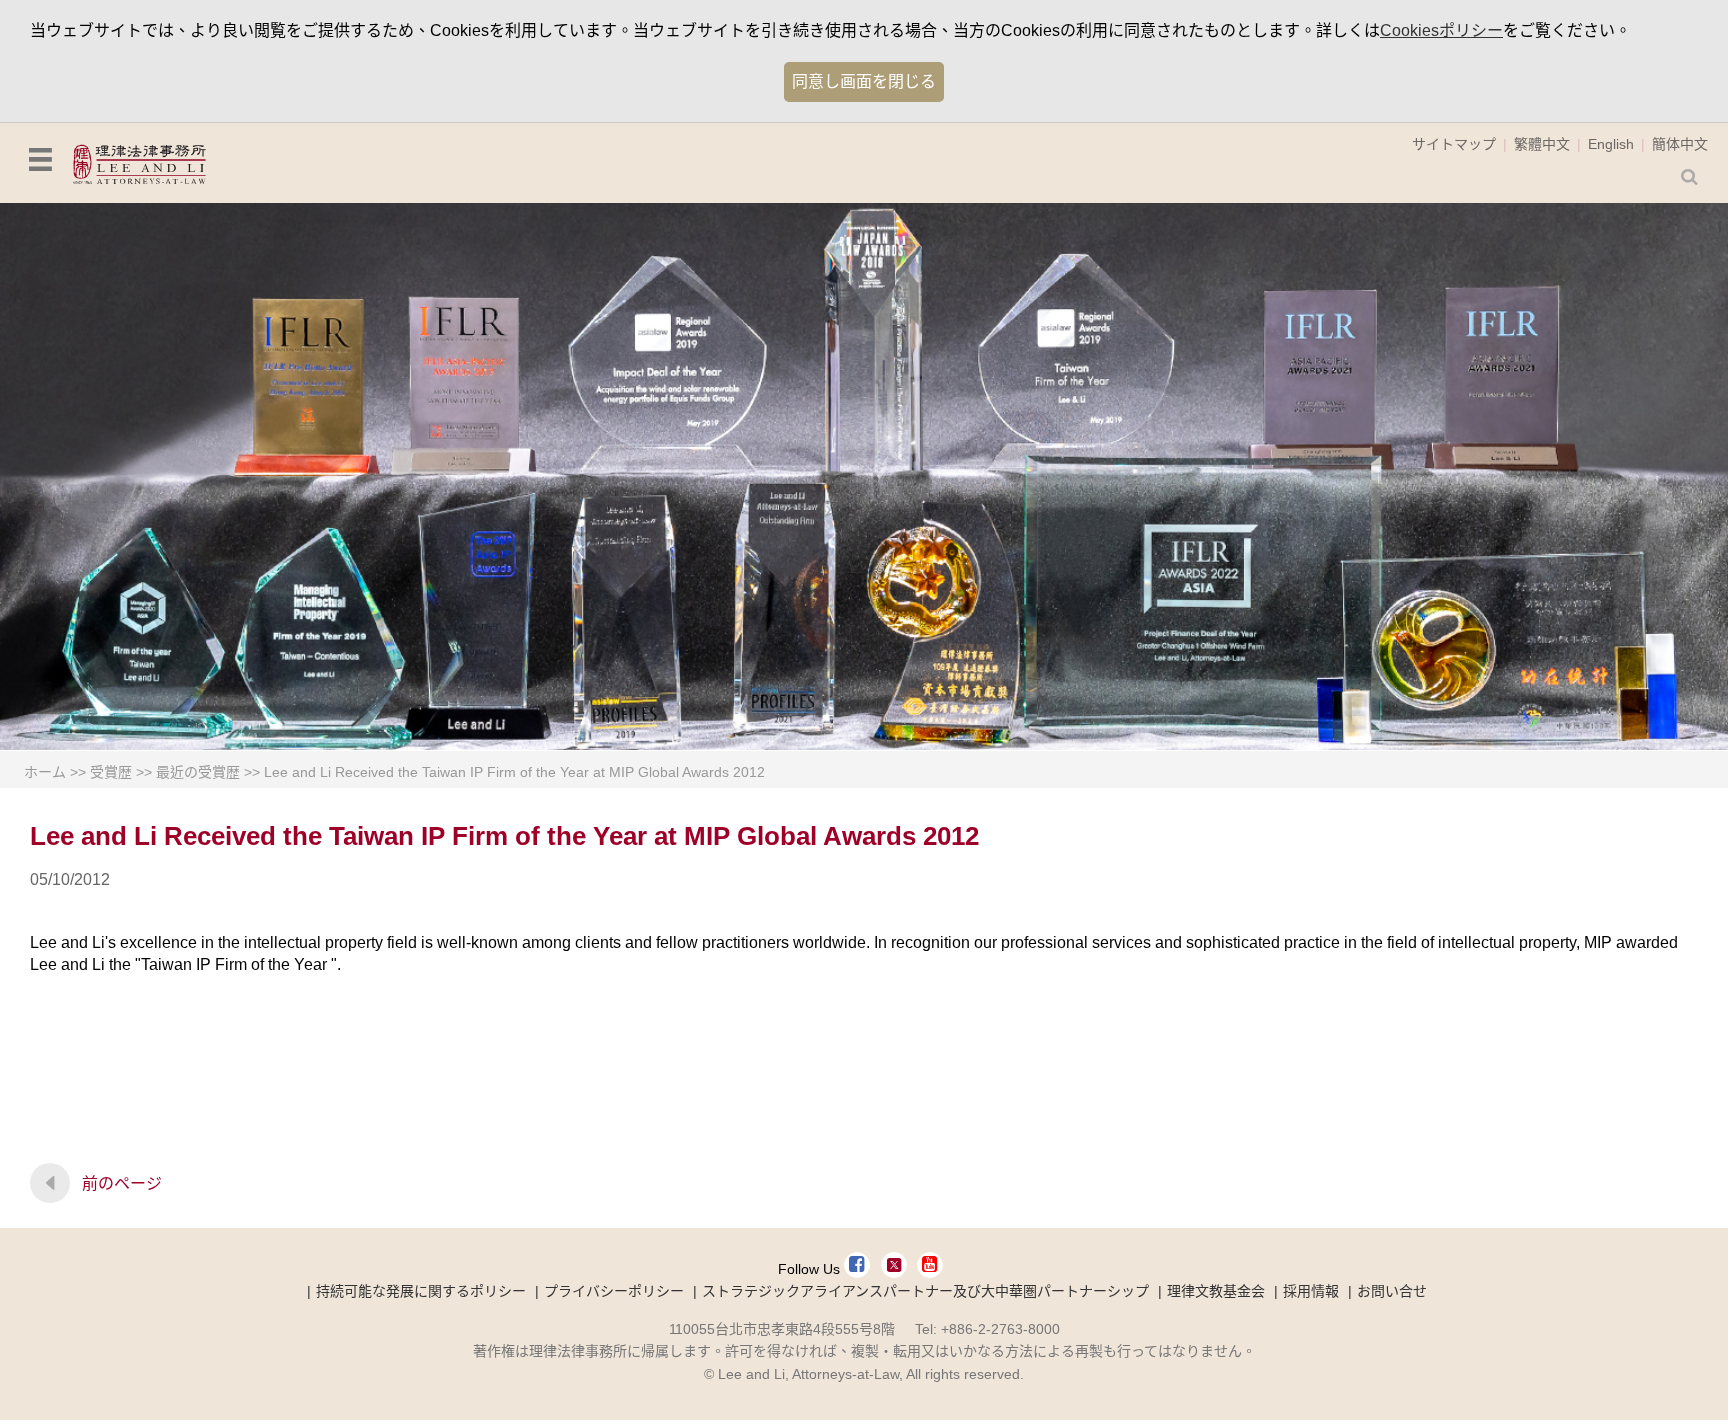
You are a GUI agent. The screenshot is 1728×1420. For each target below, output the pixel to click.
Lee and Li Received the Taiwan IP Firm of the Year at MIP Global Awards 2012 (514, 772)
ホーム (45, 772)
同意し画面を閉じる (864, 81)
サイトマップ (1454, 144)
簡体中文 (1680, 144)
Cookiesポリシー (1441, 30)
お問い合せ (1392, 1291)
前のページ (122, 1183)
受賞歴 (111, 772)
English (1611, 144)
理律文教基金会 (1216, 1291)
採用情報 (1311, 1291)
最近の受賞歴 (198, 772)
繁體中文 (1542, 144)
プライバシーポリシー (614, 1291)
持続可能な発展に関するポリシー (421, 1291)
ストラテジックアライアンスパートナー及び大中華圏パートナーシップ (925, 1291)
